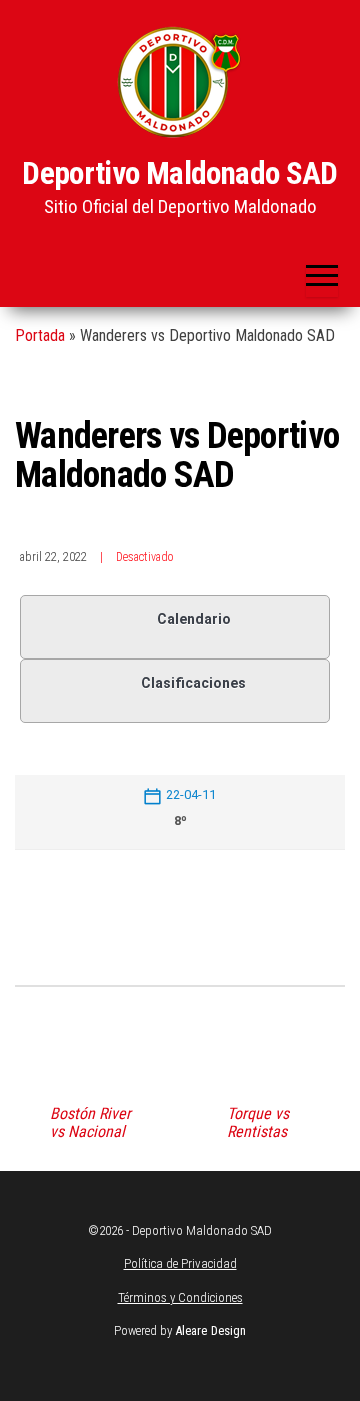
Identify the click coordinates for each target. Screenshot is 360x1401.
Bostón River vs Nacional (90, 1123)
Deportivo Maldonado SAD (180, 173)
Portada (40, 335)
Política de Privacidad (180, 1263)
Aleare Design (211, 1330)
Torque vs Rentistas (258, 1123)
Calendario (194, 619)
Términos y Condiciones (180, 1297)
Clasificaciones (193, 683)
